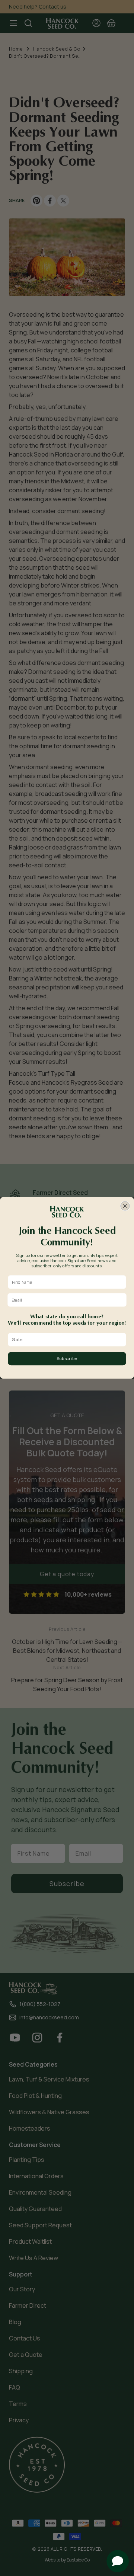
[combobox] (66, 1340)
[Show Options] (122, 1340)
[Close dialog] (125, 1206)
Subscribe (67, 1359)
